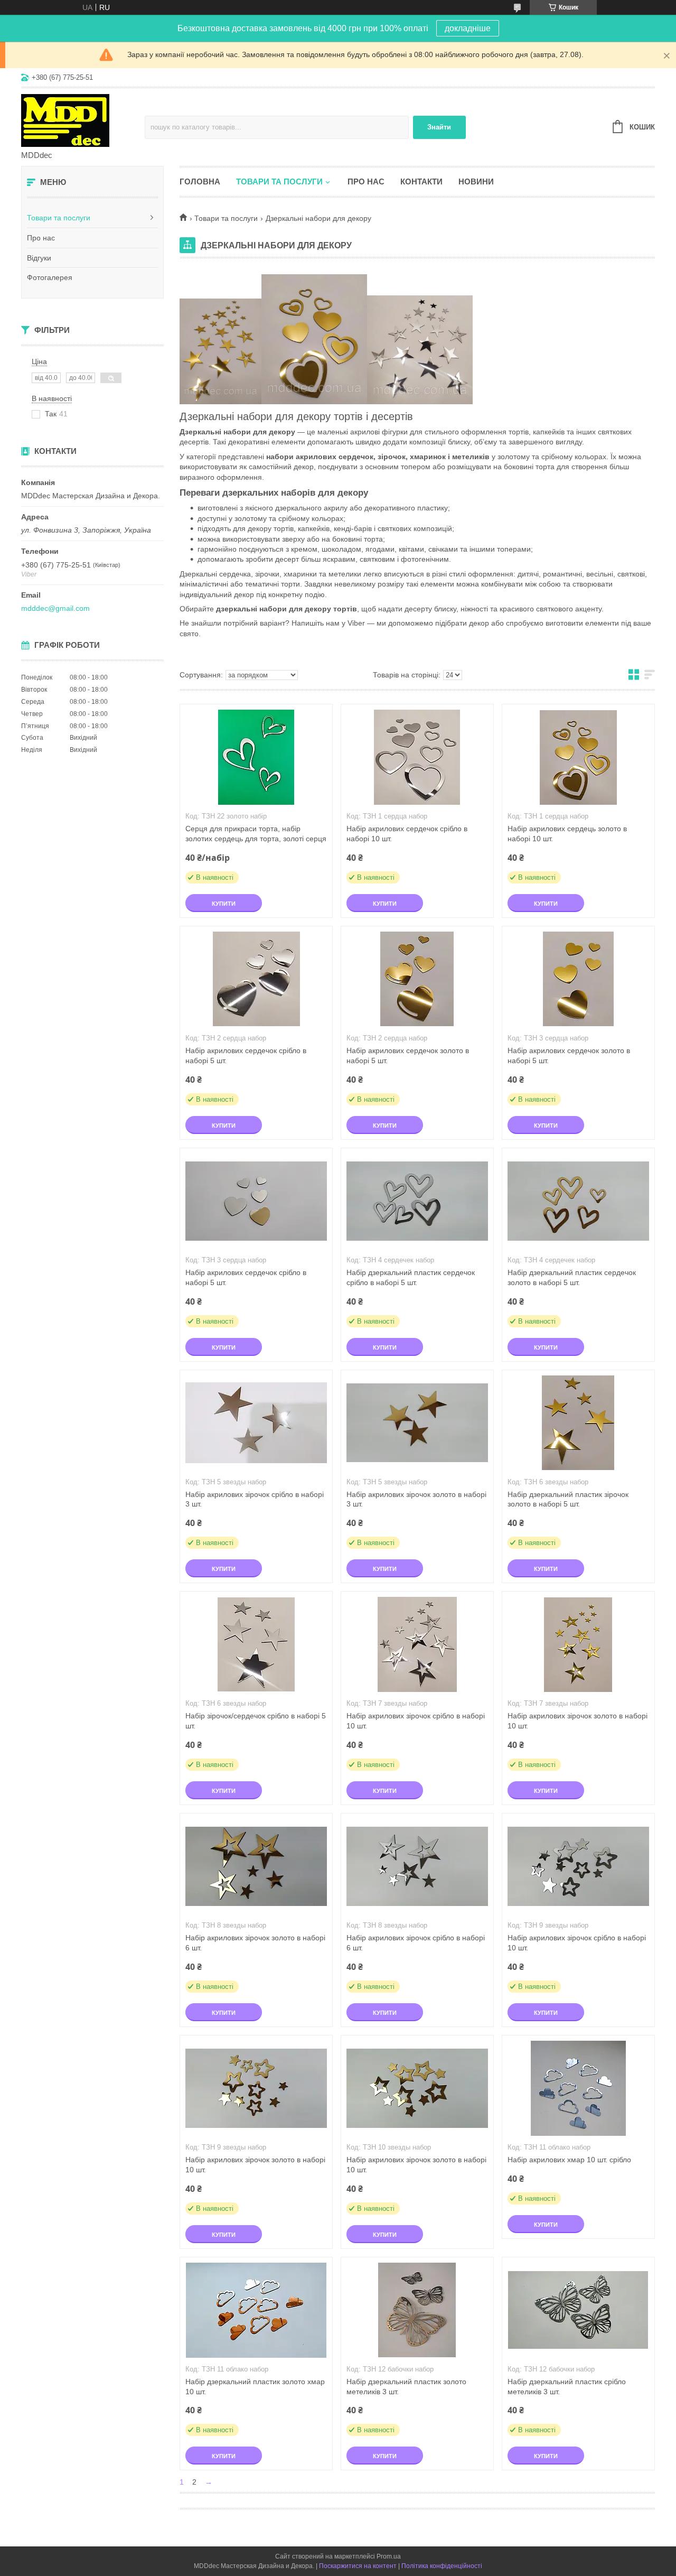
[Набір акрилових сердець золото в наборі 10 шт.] (578, 757)
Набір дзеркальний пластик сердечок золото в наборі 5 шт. (572, 1277)
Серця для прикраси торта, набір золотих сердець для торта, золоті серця (256, 834)
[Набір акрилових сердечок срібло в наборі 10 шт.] (417, 757)
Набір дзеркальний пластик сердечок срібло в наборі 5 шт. (411, 1277)
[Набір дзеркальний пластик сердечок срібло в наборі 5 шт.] (417, 1201)
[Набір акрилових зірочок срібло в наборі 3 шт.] (256, 1423)
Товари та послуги (59, 218)
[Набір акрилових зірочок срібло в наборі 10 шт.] (417, 1644)
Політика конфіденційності (442, 2566)
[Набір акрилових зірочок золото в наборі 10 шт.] (578, 1644)
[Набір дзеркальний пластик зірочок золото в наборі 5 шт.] (578, 1423)
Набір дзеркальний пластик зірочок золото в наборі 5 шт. (568, 1499)
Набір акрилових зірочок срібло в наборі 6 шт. (416, 1943)
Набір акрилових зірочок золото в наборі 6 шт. (255, 1943)
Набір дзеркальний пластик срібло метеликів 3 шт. (567, 2387)
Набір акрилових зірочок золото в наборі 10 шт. (578, 1721)
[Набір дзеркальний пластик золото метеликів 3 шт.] (417, 2310)
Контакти (421, 182)
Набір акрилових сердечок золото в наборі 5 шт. (408, 1055)
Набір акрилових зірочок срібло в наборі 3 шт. (255, 1499)
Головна (200, 182)
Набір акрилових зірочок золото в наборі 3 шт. (416, 1499)
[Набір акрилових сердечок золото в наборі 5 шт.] (417, 979)
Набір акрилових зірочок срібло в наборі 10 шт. (416, 1721)
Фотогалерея (50, 277)
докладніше (468, 28)
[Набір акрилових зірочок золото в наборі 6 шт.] (256, 1866)
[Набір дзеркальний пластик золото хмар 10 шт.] (256, 2310)
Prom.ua (389, 2556)
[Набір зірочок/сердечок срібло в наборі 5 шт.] (256, 1644)
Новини (476, 182)
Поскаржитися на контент (358, 2566)
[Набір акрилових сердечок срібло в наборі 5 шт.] (256, 979)
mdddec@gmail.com (55, 608)
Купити (224, 904)
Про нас (41, 238)
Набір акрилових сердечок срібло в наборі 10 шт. (407, 834)
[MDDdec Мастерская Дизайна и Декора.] (83, 120)
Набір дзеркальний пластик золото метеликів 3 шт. (406, 2387)
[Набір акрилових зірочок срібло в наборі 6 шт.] (417, 1866)
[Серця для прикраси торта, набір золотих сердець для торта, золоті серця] (256, 757)
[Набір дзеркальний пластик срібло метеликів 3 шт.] (578, 2310)
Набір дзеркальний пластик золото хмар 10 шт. (255, 2387)
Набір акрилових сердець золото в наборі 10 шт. (567, 834)
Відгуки (39, 258)
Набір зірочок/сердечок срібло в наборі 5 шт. (256, 1721)
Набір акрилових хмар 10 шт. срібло (569, 2160)
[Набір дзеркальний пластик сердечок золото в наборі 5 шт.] (578, 1201)
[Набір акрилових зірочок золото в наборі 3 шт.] (417, 1423)
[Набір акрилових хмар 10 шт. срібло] (578, 2088)
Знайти (439, 127)
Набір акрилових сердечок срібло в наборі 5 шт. (246, 1055)
